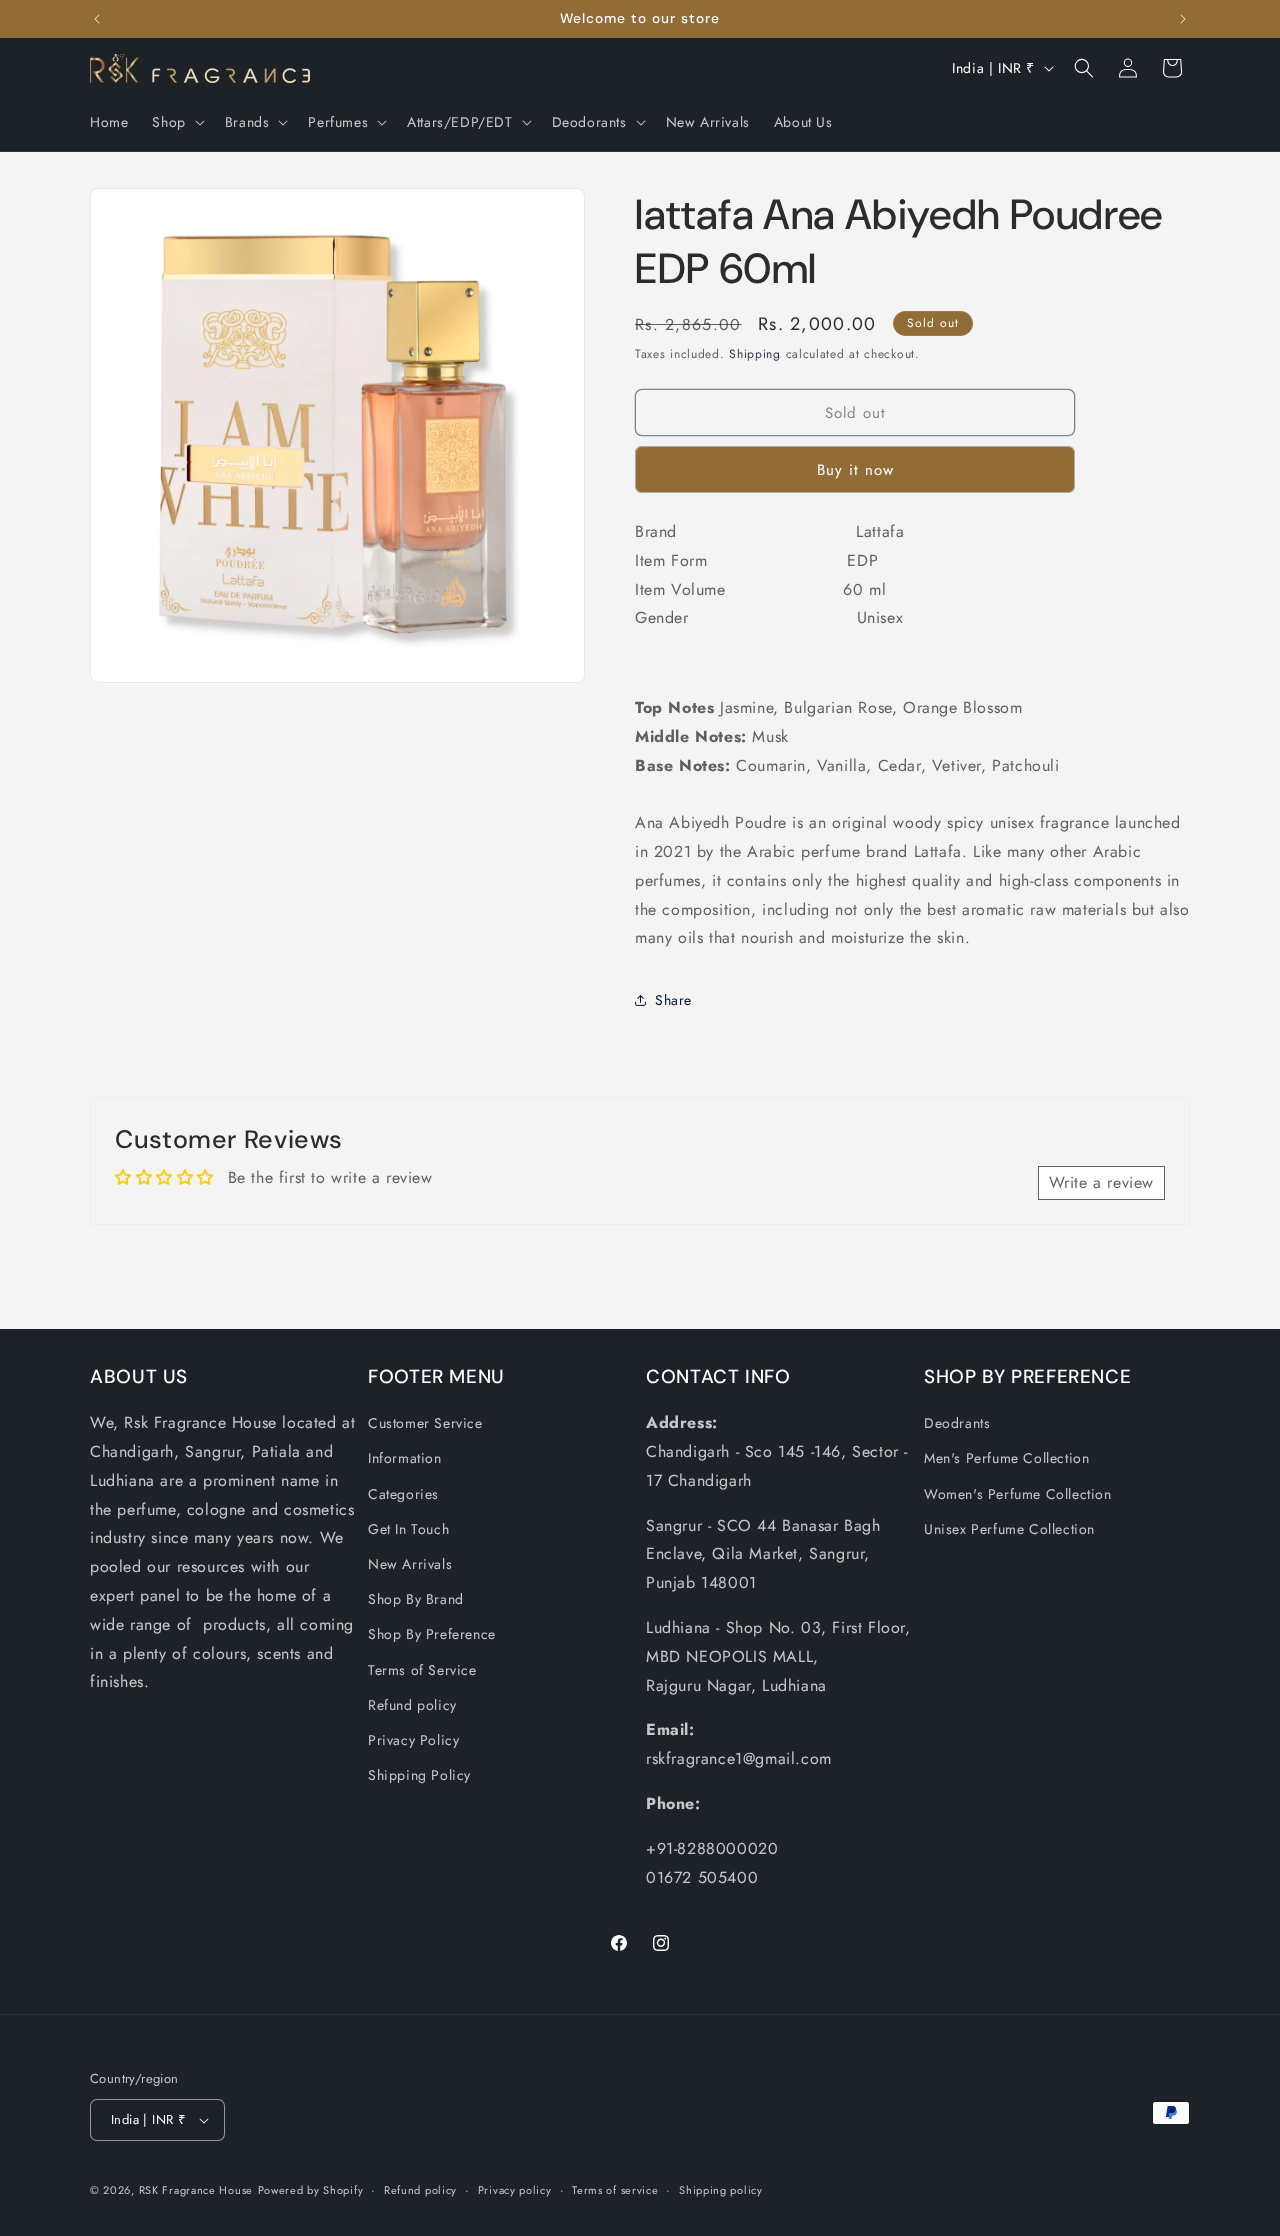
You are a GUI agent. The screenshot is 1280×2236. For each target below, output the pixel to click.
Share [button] (673, 1000)
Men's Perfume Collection (1006, 1458)
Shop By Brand (416, 1599)
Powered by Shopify (311, 2190)
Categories (403, 1494)
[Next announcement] (1183, 19)
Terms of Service (422, 1670)
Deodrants (957, 1423)
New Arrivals (410, 1564)
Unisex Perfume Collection (1009, 1529)
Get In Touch (408, 1529)
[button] (176, 122)
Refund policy (412, 1705)
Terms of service (615, 2190)
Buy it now (855, 470)
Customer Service (425, 1423)
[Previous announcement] (97, 19)
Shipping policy (721, 2190)
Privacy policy (515, 2190)
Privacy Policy (413, 1740)
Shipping (755, 354)
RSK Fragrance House (196, 2190)
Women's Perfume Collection (1018, 1494)
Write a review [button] (1101, 1182)
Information (405, 1458)
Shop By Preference (432, 1634)
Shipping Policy (419, 1775)
